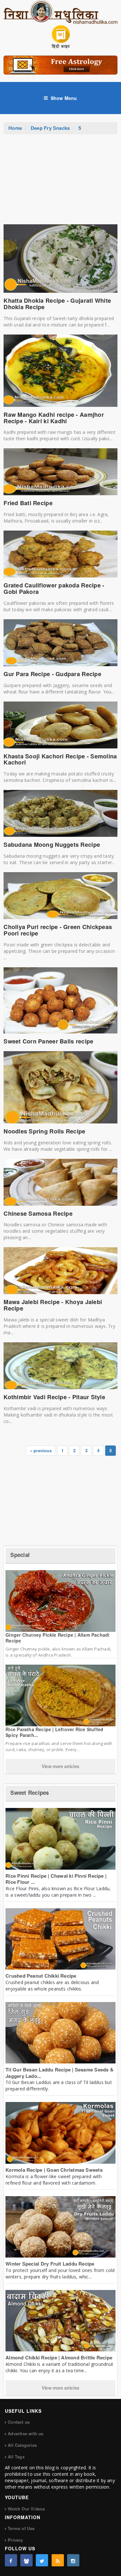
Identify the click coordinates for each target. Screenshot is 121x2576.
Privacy (15, 2540)
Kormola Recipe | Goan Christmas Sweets (54, 2170)
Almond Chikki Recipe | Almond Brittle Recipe (59, 2357)
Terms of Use (21, 2528)
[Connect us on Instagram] (73, 2560)
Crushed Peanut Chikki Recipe (41, 1976)
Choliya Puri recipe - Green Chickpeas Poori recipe (58, 930)
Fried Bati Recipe (28, 503)
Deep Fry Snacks (50, 128)
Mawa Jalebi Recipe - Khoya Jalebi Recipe (53, 1305)
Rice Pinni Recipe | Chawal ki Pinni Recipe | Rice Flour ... (56, 1879)
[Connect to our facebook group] (26, 2560)
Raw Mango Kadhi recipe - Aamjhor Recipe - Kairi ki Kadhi (54, 418)
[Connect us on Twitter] (42, 2560)
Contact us (19, 2422)
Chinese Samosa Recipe (38, 1213)
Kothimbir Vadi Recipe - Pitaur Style (54, 1397)
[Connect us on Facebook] (11, 2560)
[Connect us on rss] (58, 2560)
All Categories (22, 2445)
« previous (41, 1450)
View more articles (60, 1766)
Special (20, 1555)
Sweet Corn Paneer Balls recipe (48, 1041)
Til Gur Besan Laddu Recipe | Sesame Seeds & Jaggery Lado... (60, 2073)
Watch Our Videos (26, 2509)
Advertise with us (25, 2433)
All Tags (16, 2457)
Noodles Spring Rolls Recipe (44, 1131)
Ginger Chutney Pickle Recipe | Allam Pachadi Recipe (57, 1638)
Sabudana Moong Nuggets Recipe (52, 845)
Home (15, 128)
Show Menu (64, 98)
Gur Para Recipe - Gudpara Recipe (52, 674)
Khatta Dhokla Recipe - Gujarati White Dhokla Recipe (57, 304)
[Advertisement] (61, 183)
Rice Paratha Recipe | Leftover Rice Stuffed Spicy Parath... (54, 1732)
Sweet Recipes (30, 1793)
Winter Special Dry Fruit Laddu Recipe (50, 2264)
